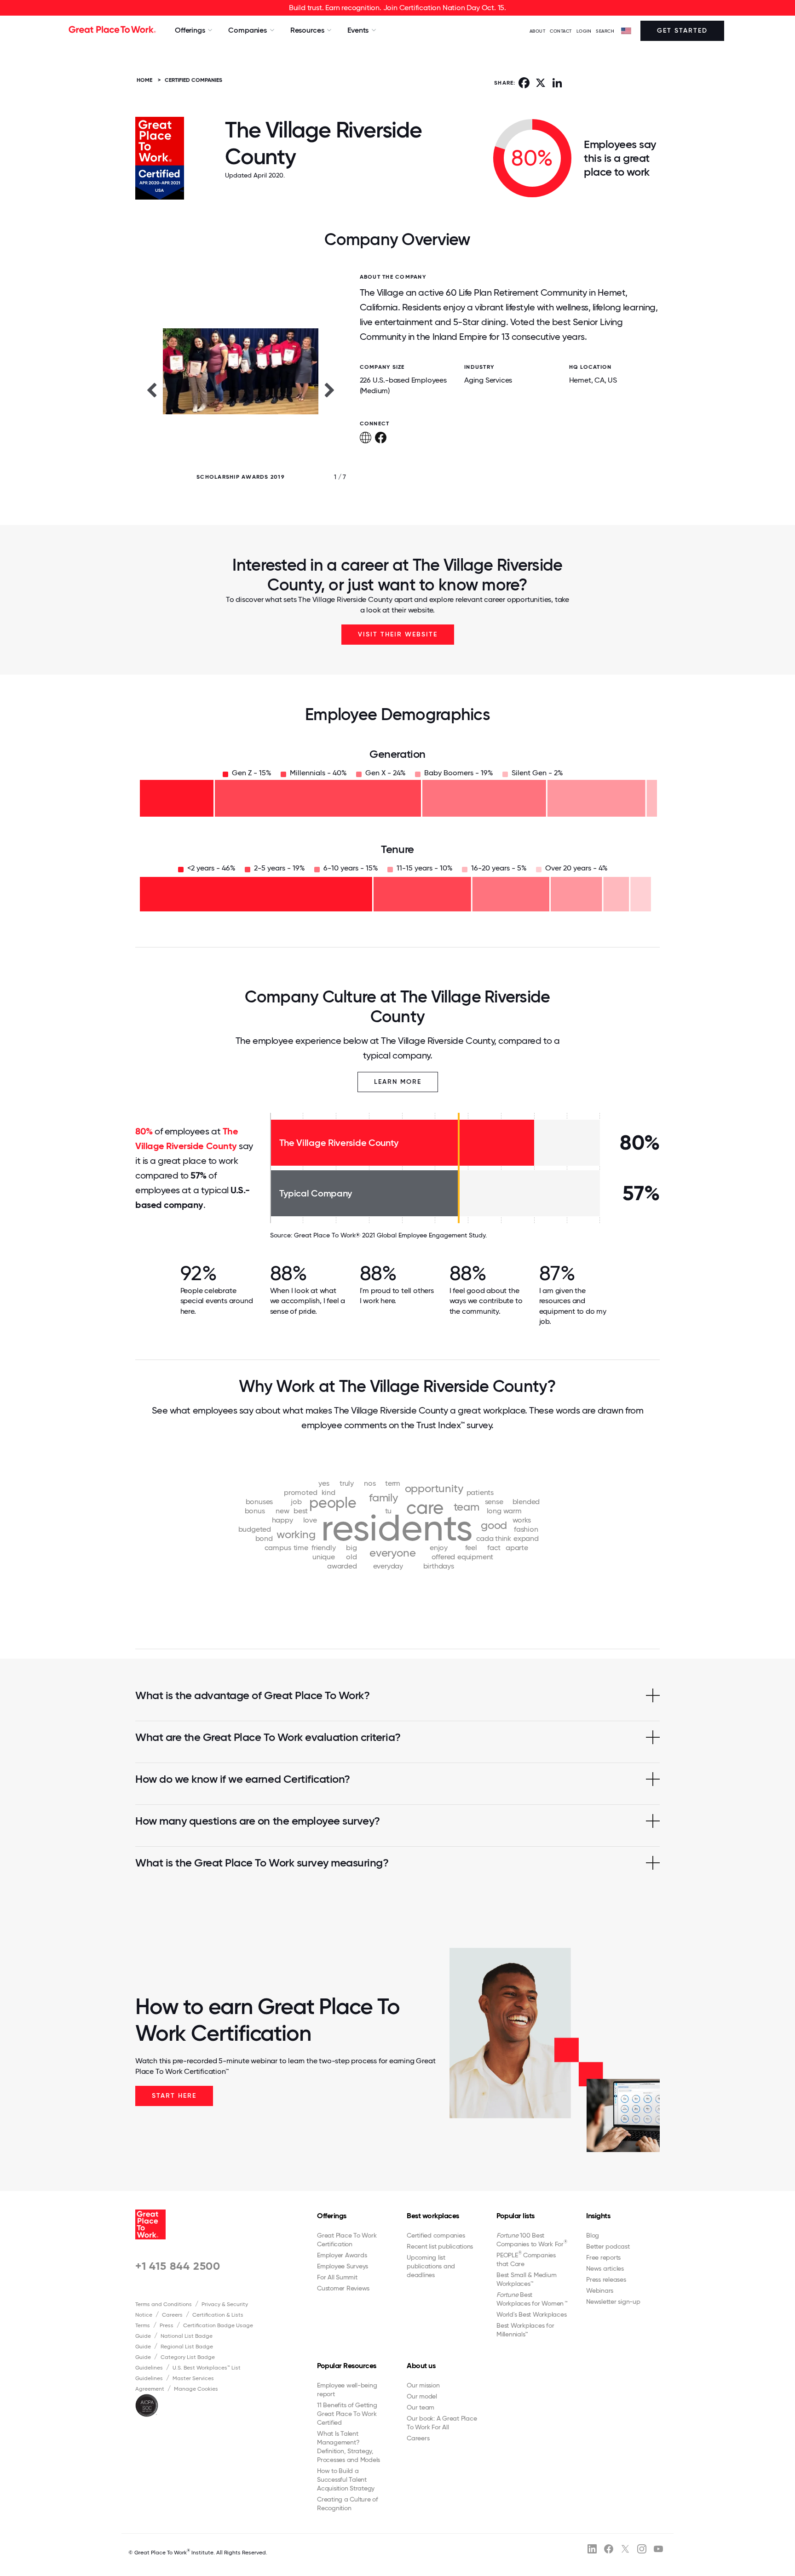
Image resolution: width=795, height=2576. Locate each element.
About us (421, 2366)
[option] (241, 389)
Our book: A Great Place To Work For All (442, 2423)
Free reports (603, 2257)
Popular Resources (347, 2366)
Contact (561, 31)
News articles (605, 2268)
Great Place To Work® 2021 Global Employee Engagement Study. (390, 1235)
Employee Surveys (343, 2266)
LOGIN (584, 31)
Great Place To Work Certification (347, 2240)
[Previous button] (151, 389)
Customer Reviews (343, 2288)
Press (167, 2325)
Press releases (606, 2279)
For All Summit (337, 2277)
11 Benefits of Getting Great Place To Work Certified (347, 2414)
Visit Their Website (398, 634)
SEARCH (605, 31)
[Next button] (330, 389)
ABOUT (538, 31)
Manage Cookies (196, 2389)
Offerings (332, 2216)
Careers (172, 2315)
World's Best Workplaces (531, 2314)
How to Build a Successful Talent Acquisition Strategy (346, 2479)
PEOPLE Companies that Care (526, 2259)
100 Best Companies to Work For (532, 2240)
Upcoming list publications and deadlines (431, 2266)
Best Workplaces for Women (532, 2299)
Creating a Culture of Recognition (348, 2504)
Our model (422, 2396)
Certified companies (436, 2235)
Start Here (174, 2096)
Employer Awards (342, 2255)
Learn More (398, 1082)
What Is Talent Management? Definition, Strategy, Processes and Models (349, 2447)
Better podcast (608, 2246)
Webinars (600, 2290)
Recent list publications (440, 2246)
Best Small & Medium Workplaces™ (526, 2279)
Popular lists (516, 2216)
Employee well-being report (347, 2390)
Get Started (682, 31)
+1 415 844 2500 (178, 2266)
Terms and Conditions (164, 2304)
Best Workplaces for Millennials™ (525, 2330)
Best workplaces (433, 2216)
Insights (598, 2216)
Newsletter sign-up (613, 2301)
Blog (593, 2235)
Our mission (423, 2385)
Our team (421, 2407)
